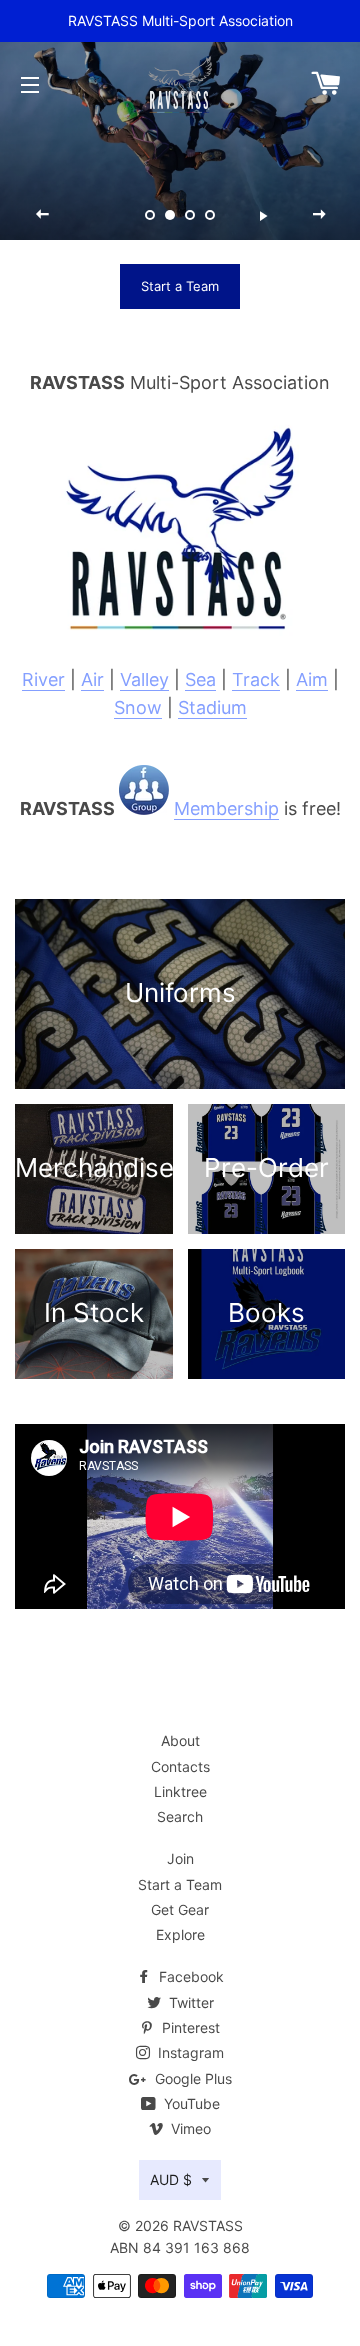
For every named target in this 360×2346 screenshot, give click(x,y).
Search (180, 1816)
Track (256, 679)
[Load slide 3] (190, 216)
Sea (200, 679)
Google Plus (191, 2078)
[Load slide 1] (150, 216)
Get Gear (180, 1909)
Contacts (180, 1766)
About (180, 1740)
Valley (144, 679)
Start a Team (180, 286)
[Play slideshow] (263, 215)
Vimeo (189, 2128)
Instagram (189, 2052)
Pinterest (189, 2027)
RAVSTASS (208, 2225)
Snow (138, 707)
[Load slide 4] (210, 216)
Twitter (189, 2002)
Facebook (189, 1976)
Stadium (212, 707)
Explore (180, 1934)
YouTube (190, 2103)
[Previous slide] (43, 215)
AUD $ (171, 2179)
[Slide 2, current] (170, 216)
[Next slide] (319, 215)
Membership (226, 808)
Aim (312, 679)
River (43, 679)
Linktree (180, 1791)
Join (180, 1858)
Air (92, 679)
